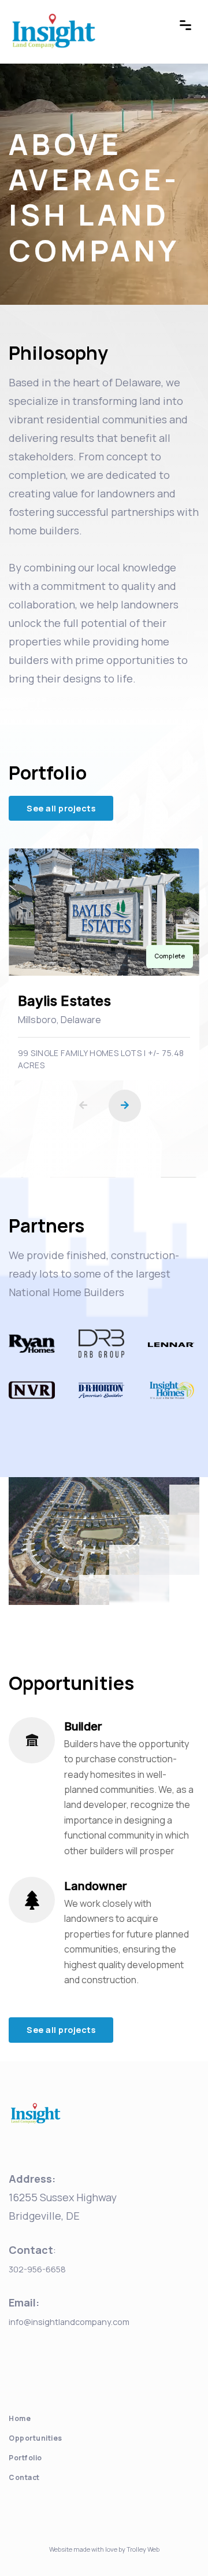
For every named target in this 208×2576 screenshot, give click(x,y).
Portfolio (25, 2458)
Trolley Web (143, 2549)
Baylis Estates (64, 1001)
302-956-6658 (37, 2269)
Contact (24, 2477)
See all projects (61, 808)
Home (20, 2418)
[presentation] (83, 1106)
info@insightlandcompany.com (69, 2322)
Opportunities (36, 2438)
